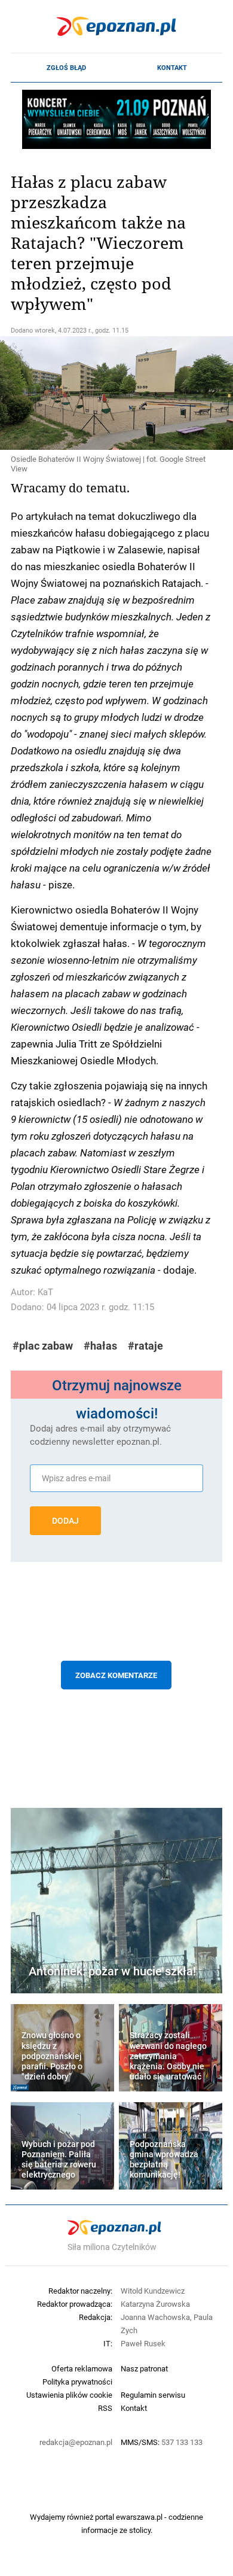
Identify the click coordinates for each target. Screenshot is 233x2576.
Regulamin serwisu (153, 2395)
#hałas (100, 1346)
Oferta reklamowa (82, 2368)
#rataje (145, 1346)
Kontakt (172, 68)
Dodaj (65, 1521)
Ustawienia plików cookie (69, 2395)
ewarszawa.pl (139, 2517)
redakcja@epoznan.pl (76, 2442)
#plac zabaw (43, 1346)
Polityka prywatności (77, 2382)
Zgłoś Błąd (66, 68)
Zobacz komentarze (116, 1675)
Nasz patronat (144, 2368)
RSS (105, 2408)
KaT (45, 1292)
